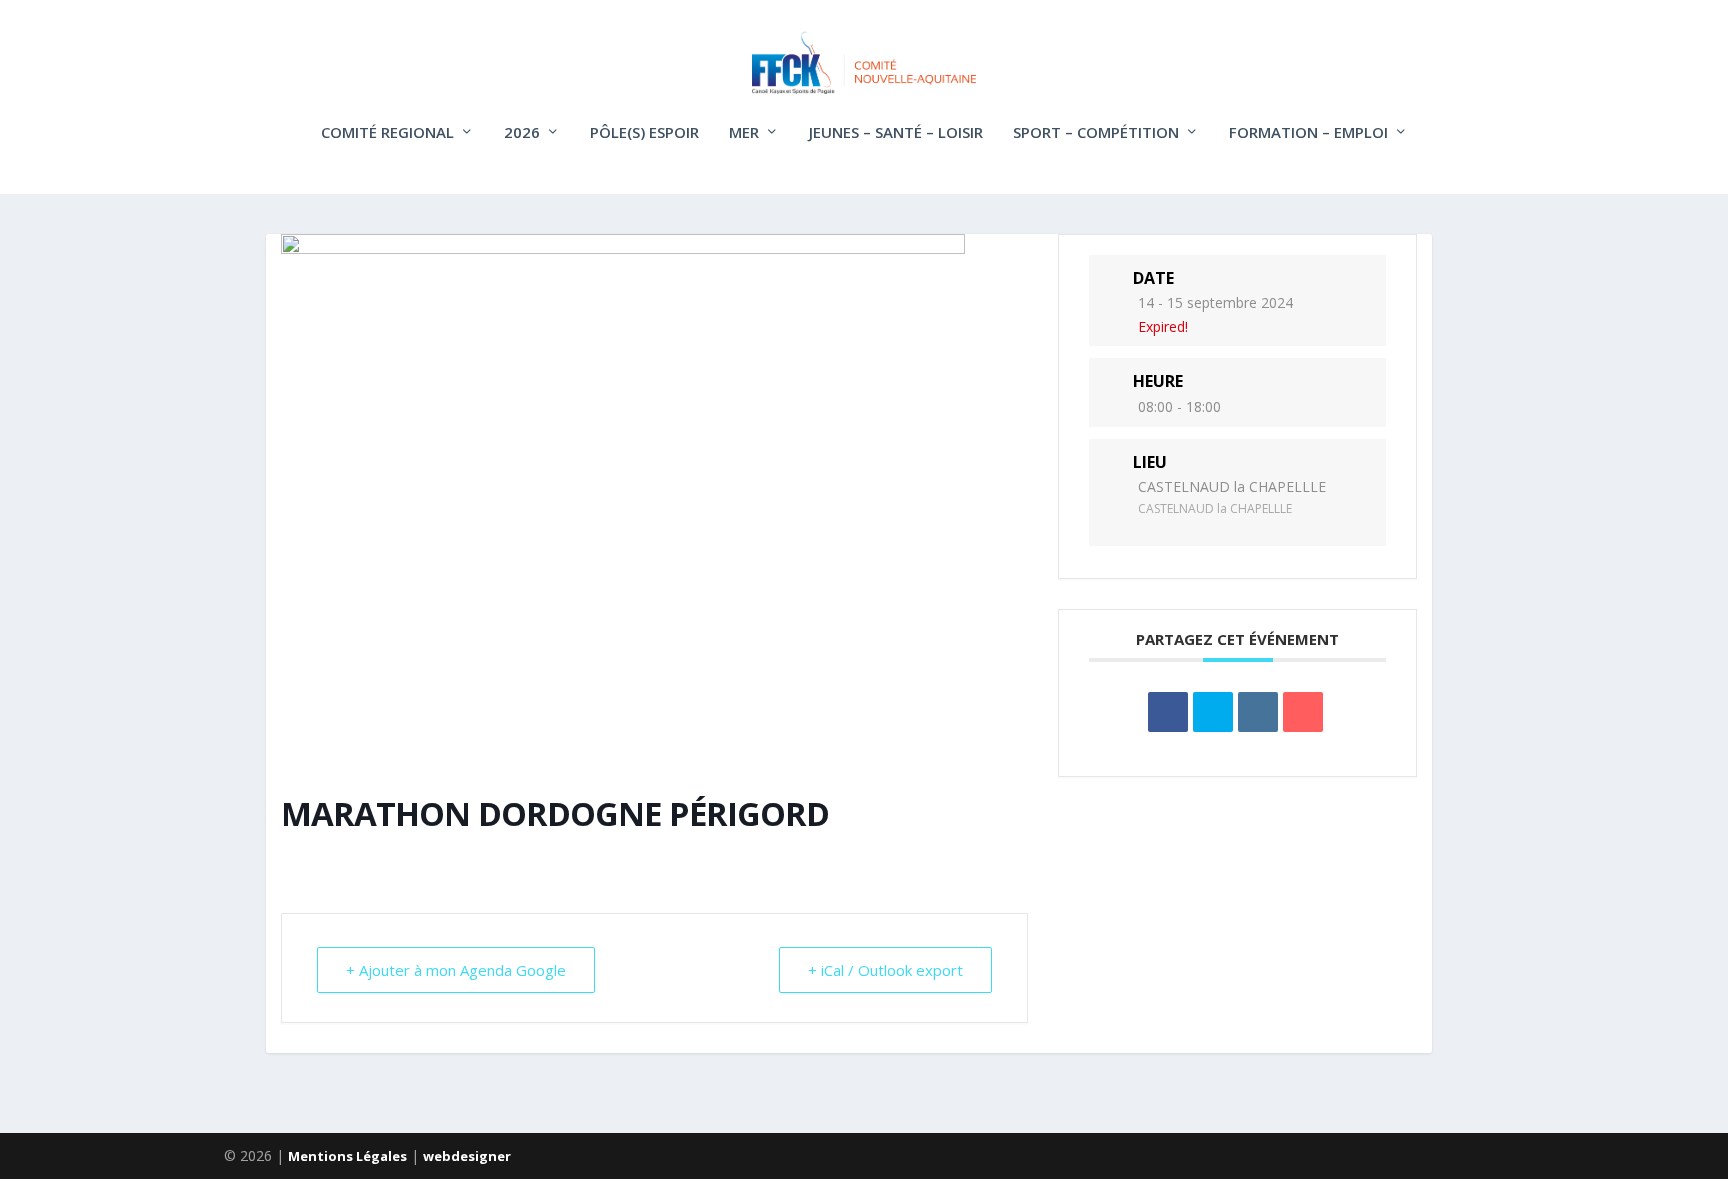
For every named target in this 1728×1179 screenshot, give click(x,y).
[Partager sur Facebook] (1168, 712)
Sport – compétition (1096, 133)
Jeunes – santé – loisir (896, 133)
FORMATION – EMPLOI (1308, 133)
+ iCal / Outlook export (885, 970)
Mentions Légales (347, 1156)
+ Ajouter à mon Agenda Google (456, 970)
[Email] (1303, 712)
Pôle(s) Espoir (644, 133)
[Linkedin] (1258, 712)
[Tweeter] (1213, 712)
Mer (744, 133)
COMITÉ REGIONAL (387, 133)
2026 (522, 133)
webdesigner (467, 1156)
